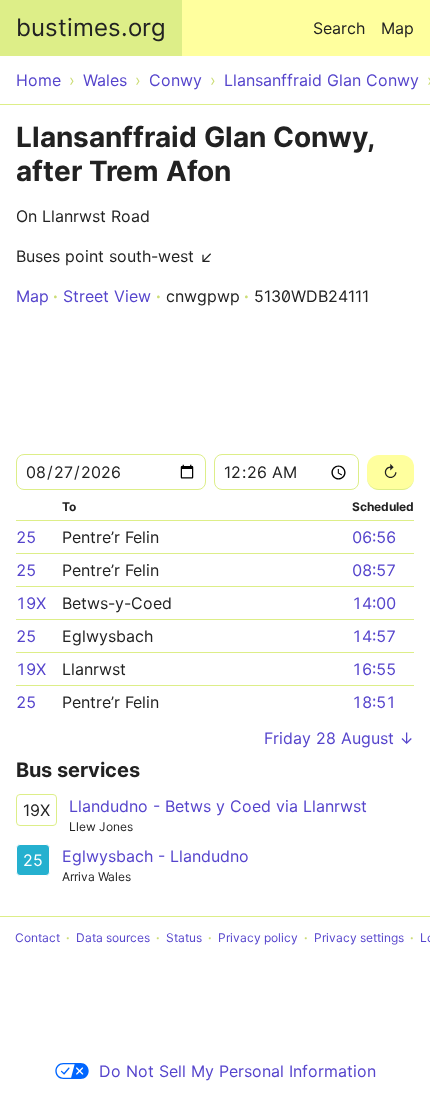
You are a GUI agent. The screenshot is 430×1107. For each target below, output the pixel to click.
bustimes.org (91, 27)
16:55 (374, 669)
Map (397, 28)
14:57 (374, 636)
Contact (37, 937)
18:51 (374, 702)
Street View (107, 296)
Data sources (113, 937)
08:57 (374, 570)
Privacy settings (359, 937)
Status (184, 937)
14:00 (374, 603)
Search (339, 28)
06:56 (374, 537)
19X (31, 603)
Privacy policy (258, 937)
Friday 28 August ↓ (339, 738)
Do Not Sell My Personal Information (237, 1071)
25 (26, 537)
